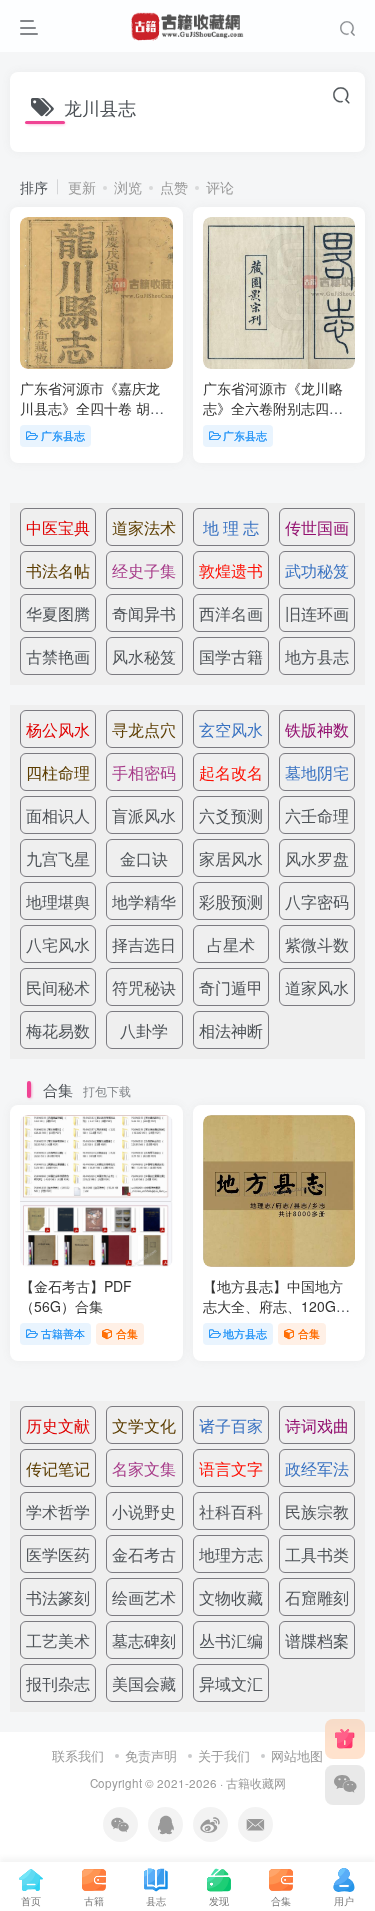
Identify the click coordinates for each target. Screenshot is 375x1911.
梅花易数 (58, 1030)
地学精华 (144, 901)
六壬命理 (317, 815)
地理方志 (231, 1554)
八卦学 (144, 1030)
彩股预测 (231, 901)
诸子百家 (231, 1425)
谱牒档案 (317, 1640)
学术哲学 (58, 1511)
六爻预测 (231, 815)
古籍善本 (63, 1333)
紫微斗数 (317, 944)
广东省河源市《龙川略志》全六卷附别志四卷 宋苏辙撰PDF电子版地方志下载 (273, 417)
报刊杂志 (58, 1683)
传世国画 (317, 527)
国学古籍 (231, 656)
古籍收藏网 (256, 1783)
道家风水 (317, 987)
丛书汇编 (231, 1640)
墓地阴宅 (317, 772)
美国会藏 (144, 1683)
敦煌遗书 (231, 570)
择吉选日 (144, 944)
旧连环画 (317, 613)
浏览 (128, 187)
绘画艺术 (144, 1597)
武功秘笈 (317, 570)
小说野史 (144, 1511)
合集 (127, 1333)
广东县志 (63, 435)
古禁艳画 (58, 656)
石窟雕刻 (317, 1597)
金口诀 (144, 858)
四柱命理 (58, 772)
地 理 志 (231, 527)
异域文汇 (231, 1683)
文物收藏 (231, 1597)
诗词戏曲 (317, 1425)
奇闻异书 (144, 613)
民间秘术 (58, 987)
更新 (82, 187)
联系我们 (78, 1755)
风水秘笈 (144, 656)
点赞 (174, 187)
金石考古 (144, 1554)
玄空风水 (231, 729)
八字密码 (317, 901)
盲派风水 (144, 815)
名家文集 (144, 1468)
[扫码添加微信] (345, 1785)
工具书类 (317, 1554)
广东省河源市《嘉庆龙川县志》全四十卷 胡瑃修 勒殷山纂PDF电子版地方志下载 (92, 417)
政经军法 (317, 1468)
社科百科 (231, 1511)
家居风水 (231, 858)
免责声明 (151, 1755)
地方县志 (317, 656)
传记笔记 (58, 1468)
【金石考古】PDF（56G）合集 (76, 1296)
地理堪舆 (58, 901)
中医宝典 (58, 527)
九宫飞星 (58, 858)
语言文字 (231, 1468)
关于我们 (224, 1755)
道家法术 (144, 527)
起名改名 (231, 772)
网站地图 (297, 1755)
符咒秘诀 (144, 987)
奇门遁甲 (231, 987)
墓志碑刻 (144, 1640)
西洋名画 (231, 613)
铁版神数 (317, 729)
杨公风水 (58, 729)
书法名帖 (58, 570)
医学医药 (58, 1554)
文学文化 (144, 1425)
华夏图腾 (58, 613)
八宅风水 (58, 944)
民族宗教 (317, 1511)
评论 (220, 187)
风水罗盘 (317, 858)
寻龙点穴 (144, 729)
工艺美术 (58, 1640)
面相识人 (58, 815)
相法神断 (231, 1030)
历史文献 (58, 1425)
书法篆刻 (58, 1597)
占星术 (231, 944)
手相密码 (144, 772)
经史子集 (144, 570)
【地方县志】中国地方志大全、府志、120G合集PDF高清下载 (276, 1305)
